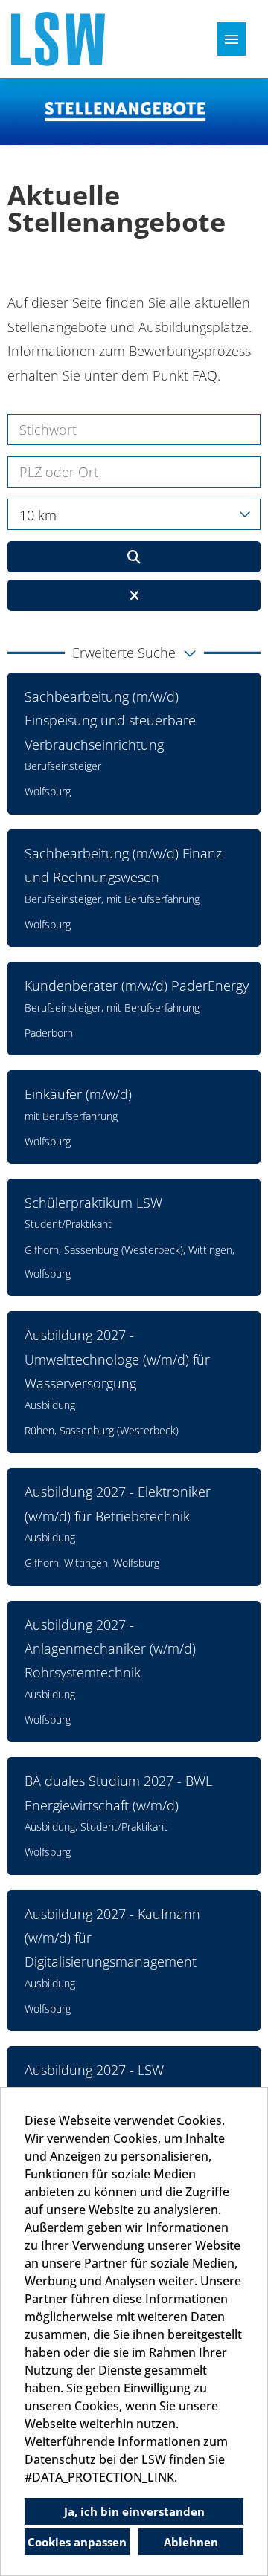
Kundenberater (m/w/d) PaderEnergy (137, 986)
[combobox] (134, 514)
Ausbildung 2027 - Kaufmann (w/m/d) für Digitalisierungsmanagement (112, 1938)
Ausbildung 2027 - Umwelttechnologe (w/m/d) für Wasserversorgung (117, 1359)
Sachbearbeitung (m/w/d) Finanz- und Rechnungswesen (125, 865)
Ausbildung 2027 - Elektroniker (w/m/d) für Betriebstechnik (118, 1504)
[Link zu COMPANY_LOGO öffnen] (58, 39)
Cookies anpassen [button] (77, 2542)
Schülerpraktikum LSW (93, 1203)
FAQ (205, 375)
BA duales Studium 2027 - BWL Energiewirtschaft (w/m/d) (118, 1793)
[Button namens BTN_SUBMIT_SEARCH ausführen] (134, 557)
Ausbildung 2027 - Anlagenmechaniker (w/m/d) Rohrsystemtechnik (110, 1649)
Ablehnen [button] (191, 2542)
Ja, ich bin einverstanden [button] (134, 2511)
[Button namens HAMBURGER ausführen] (232, 39)
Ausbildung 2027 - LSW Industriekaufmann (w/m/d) (108, 2082)
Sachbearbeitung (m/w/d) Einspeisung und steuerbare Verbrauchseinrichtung (110, 721)
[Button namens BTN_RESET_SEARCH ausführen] (134, 595)
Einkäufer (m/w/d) (78, 1094)
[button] (134, 653)
